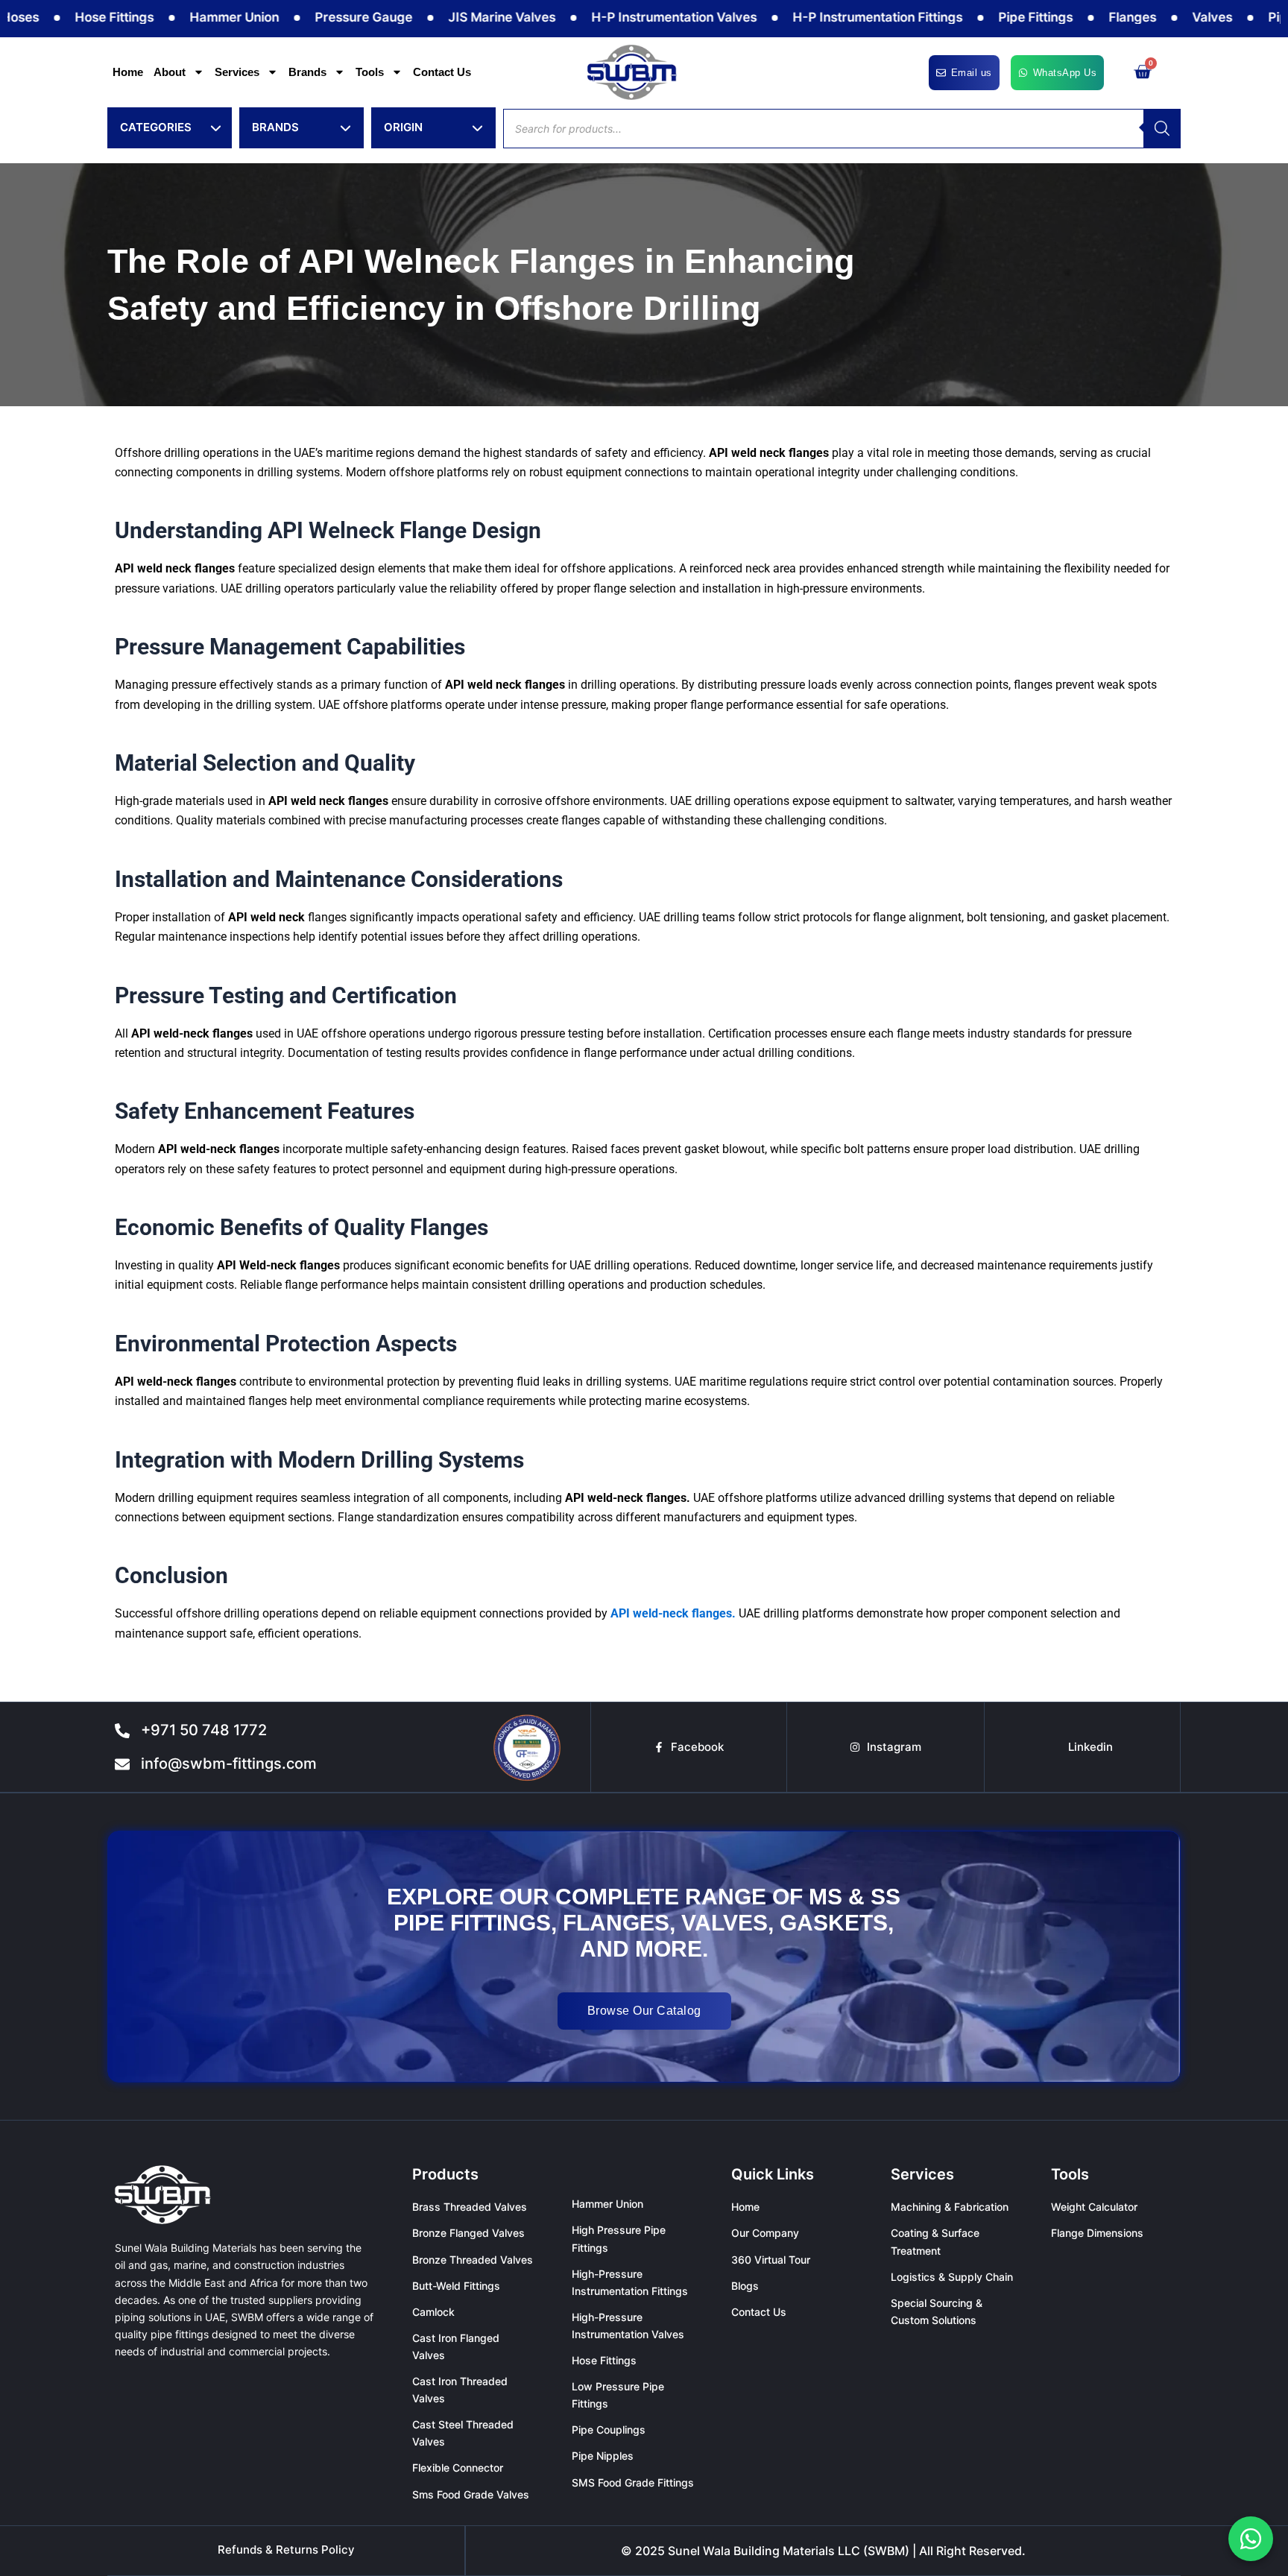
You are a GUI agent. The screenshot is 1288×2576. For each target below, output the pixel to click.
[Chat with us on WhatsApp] (1251, 2539)
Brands (307, 72)
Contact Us (442, 72)
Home (128, 72)
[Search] (1162, 129)
